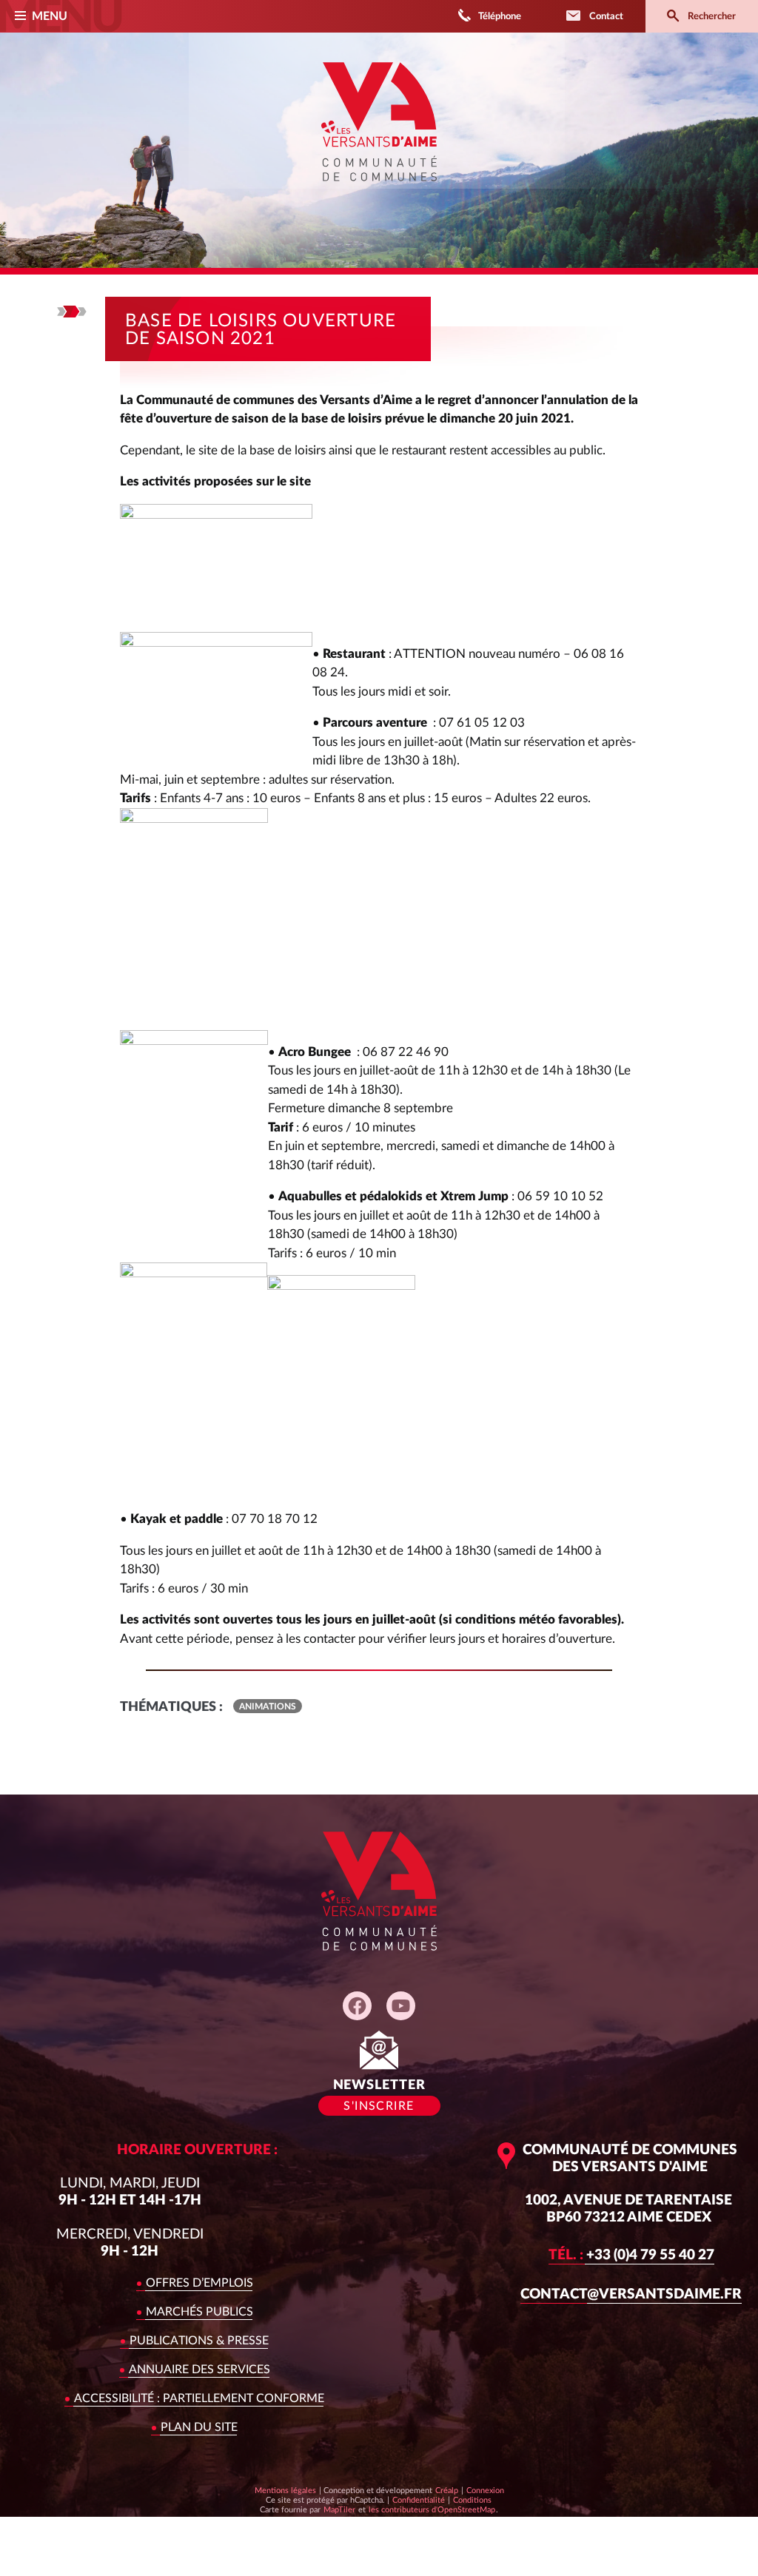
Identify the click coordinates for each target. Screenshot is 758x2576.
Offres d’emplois (199, 2283)
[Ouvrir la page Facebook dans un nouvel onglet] (357, 2006)
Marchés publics (199, 2312)
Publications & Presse (199, 2341)
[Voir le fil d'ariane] (72, 312)
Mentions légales (285, 2491)
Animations (268, 1706)
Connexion (485, 2491)
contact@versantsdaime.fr (631, 2294)
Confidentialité (418, 2500)
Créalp (447, 2490)
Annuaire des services (199, 2370)
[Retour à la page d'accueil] (379, 191)
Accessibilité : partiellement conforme (199, 2398)
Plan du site (199, 2427)
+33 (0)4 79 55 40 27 (631, 2255)
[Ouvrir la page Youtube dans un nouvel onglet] (401, 2006)
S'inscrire (379, 2106)
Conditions (472, 2500)
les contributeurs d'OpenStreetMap (432, 2509)
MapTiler (339, 2509)
